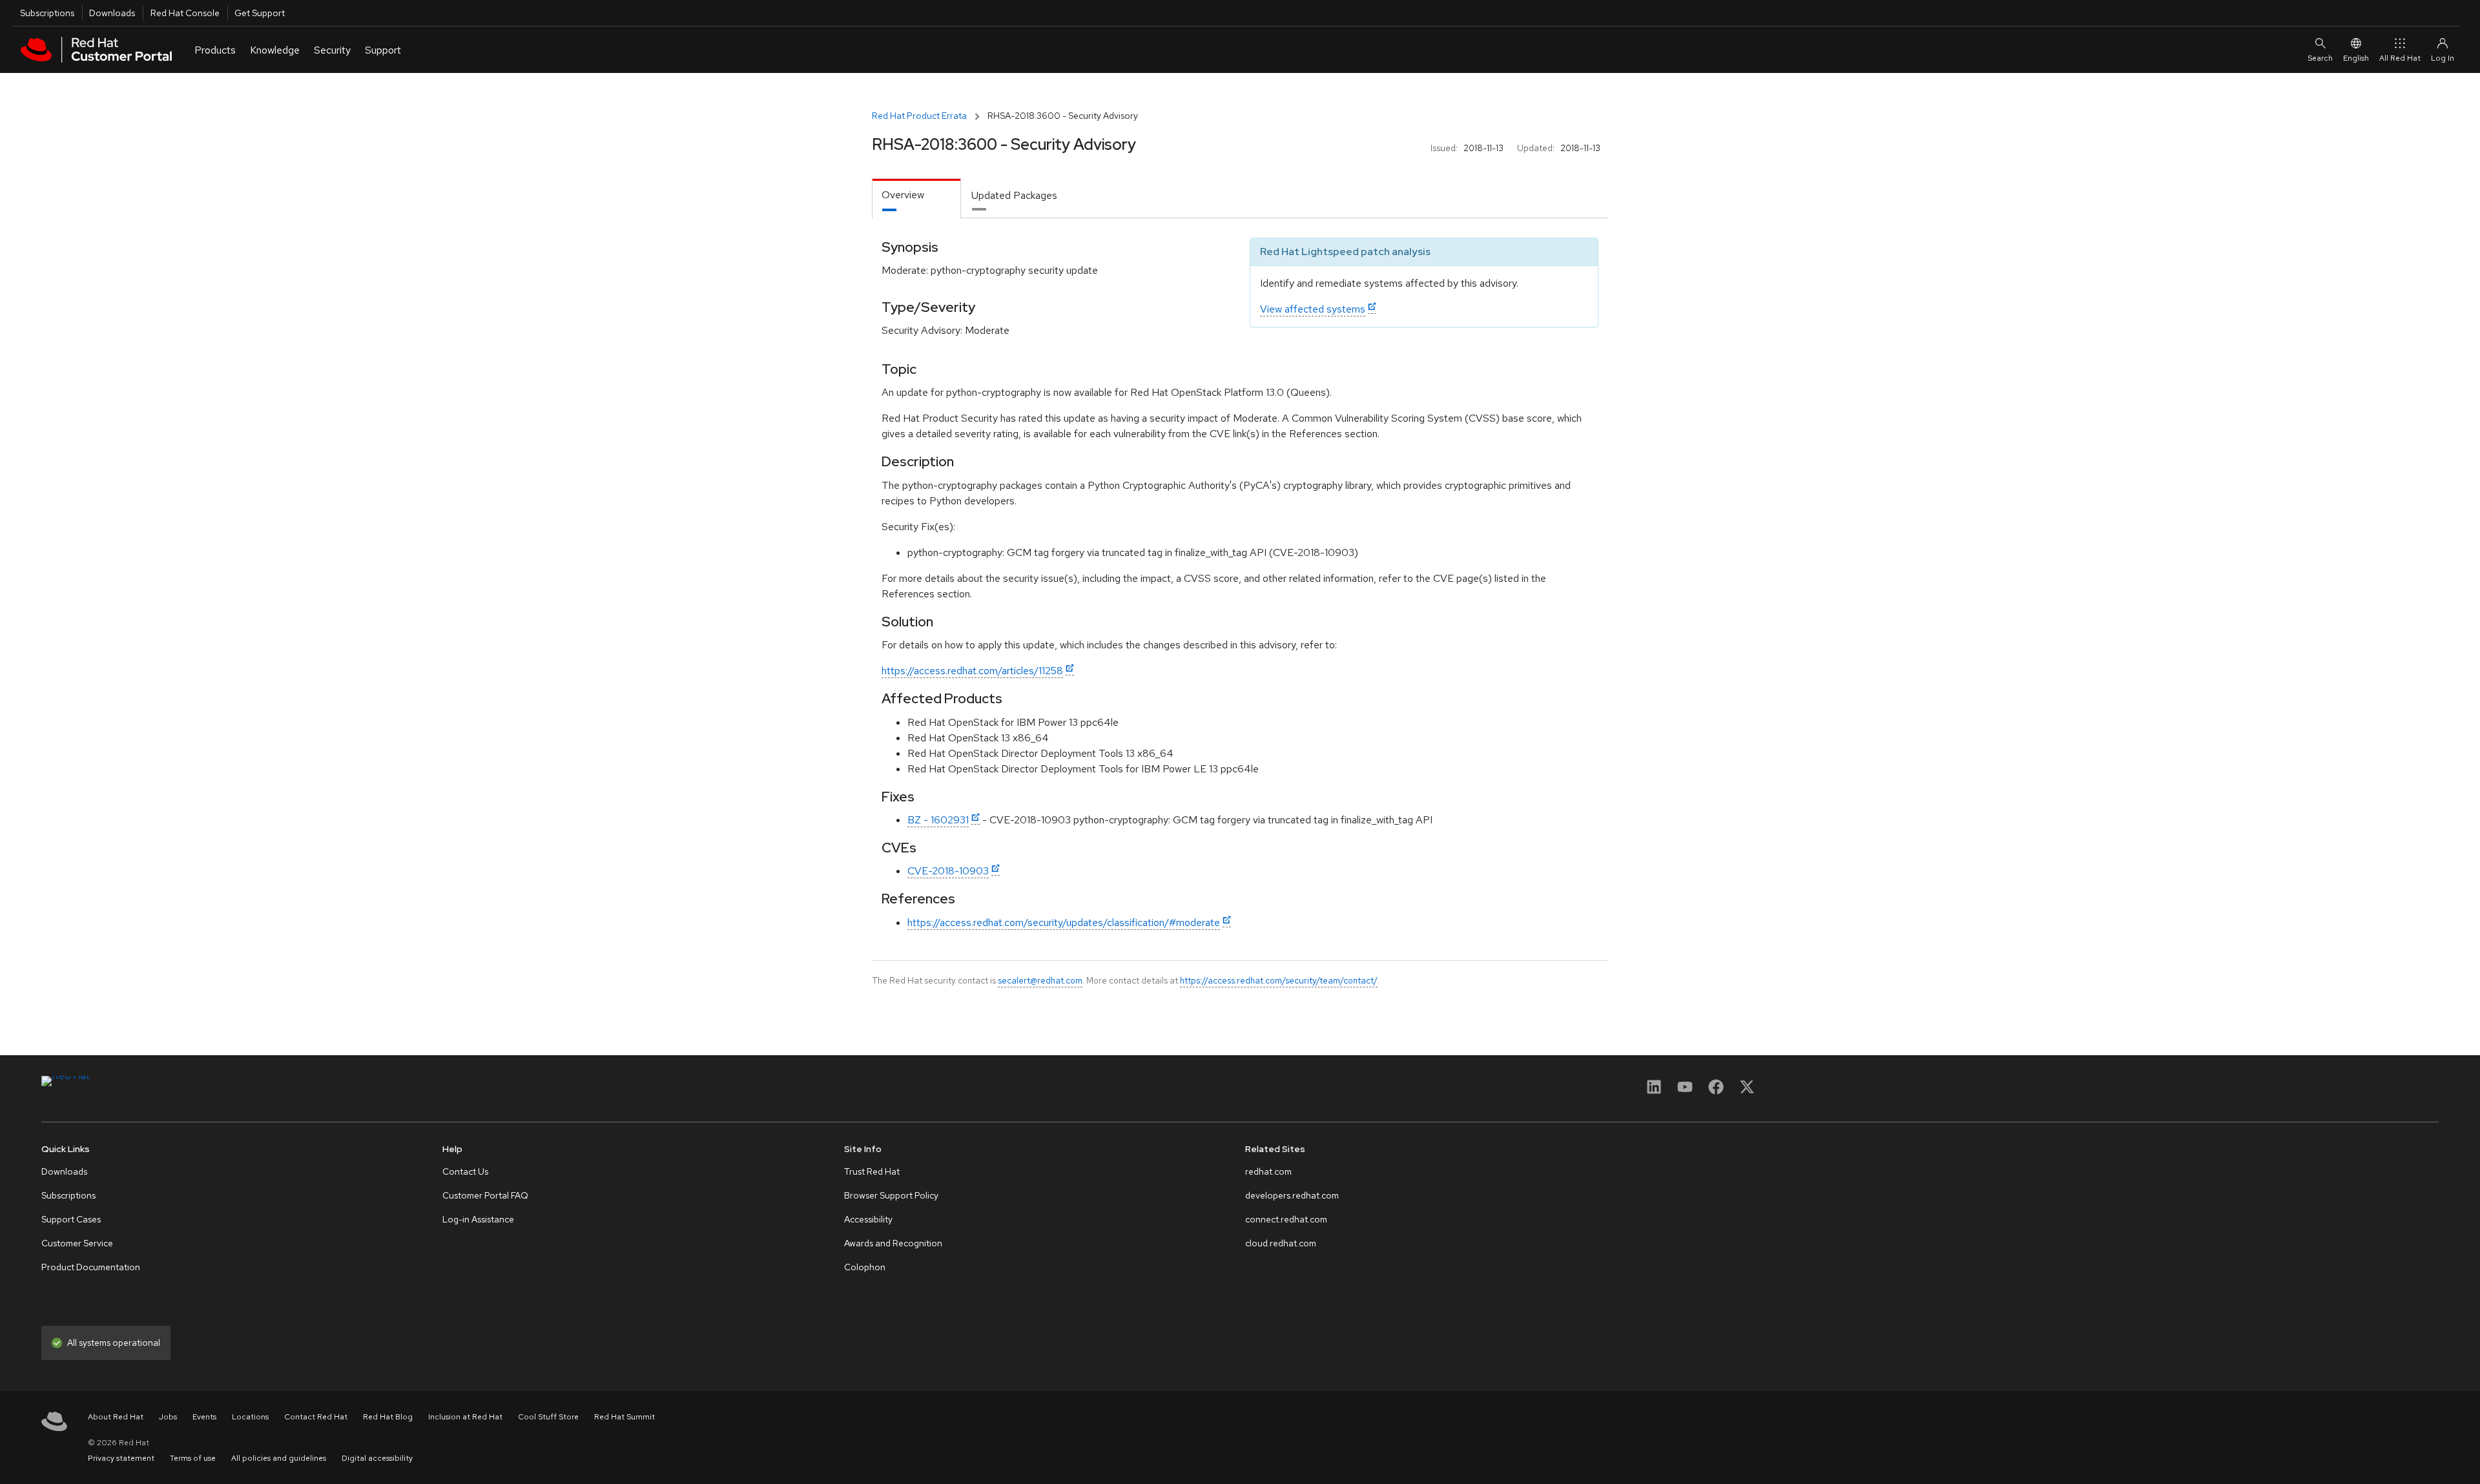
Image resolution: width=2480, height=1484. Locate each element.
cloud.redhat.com (1281, 1243)
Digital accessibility (377, 1458)
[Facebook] (1716, 1091)
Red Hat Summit (625, 1417)
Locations (250, 1417)
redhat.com (1268, 1171)
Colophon (865, 1267)
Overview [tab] (903, 195)
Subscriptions (47, 13)
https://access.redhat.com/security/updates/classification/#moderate (1064, 922)
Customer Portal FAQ (485, 1195)
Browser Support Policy (891, 1195)
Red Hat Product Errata (919, 116)
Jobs (168, 1417)
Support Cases (71, 1219)
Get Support (260, 13)
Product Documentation (91, 1267)
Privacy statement (121, 1458)
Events (204, 1417)
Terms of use (193, 1458)
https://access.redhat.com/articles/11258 (972, 671)
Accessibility (868, 1219)
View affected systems (1313, 309)
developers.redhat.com (1292, 1195)
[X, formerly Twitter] (1747, 1091)
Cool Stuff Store (548, 1417)
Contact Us (465, 1171)
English (2356, 58)
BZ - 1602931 (938, 820)
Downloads (112, 13)
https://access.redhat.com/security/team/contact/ (1279, 980)
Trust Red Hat (872, 1171)
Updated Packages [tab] (1014, 195)
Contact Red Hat (316, 1417)
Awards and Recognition (893, 1243)
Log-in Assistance (478, 1219)
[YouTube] (1685, 1091)
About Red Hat (116, 1417)
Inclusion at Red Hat (465, 1417)
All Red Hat (2400, 58)
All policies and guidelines (279, 1458)
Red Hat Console (185, 13)
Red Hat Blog (388, 1417)
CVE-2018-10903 (948, 871)
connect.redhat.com (1286, 1219)
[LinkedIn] (1654, 1091)
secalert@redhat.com (1040, 980)
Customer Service (77, 1243)
